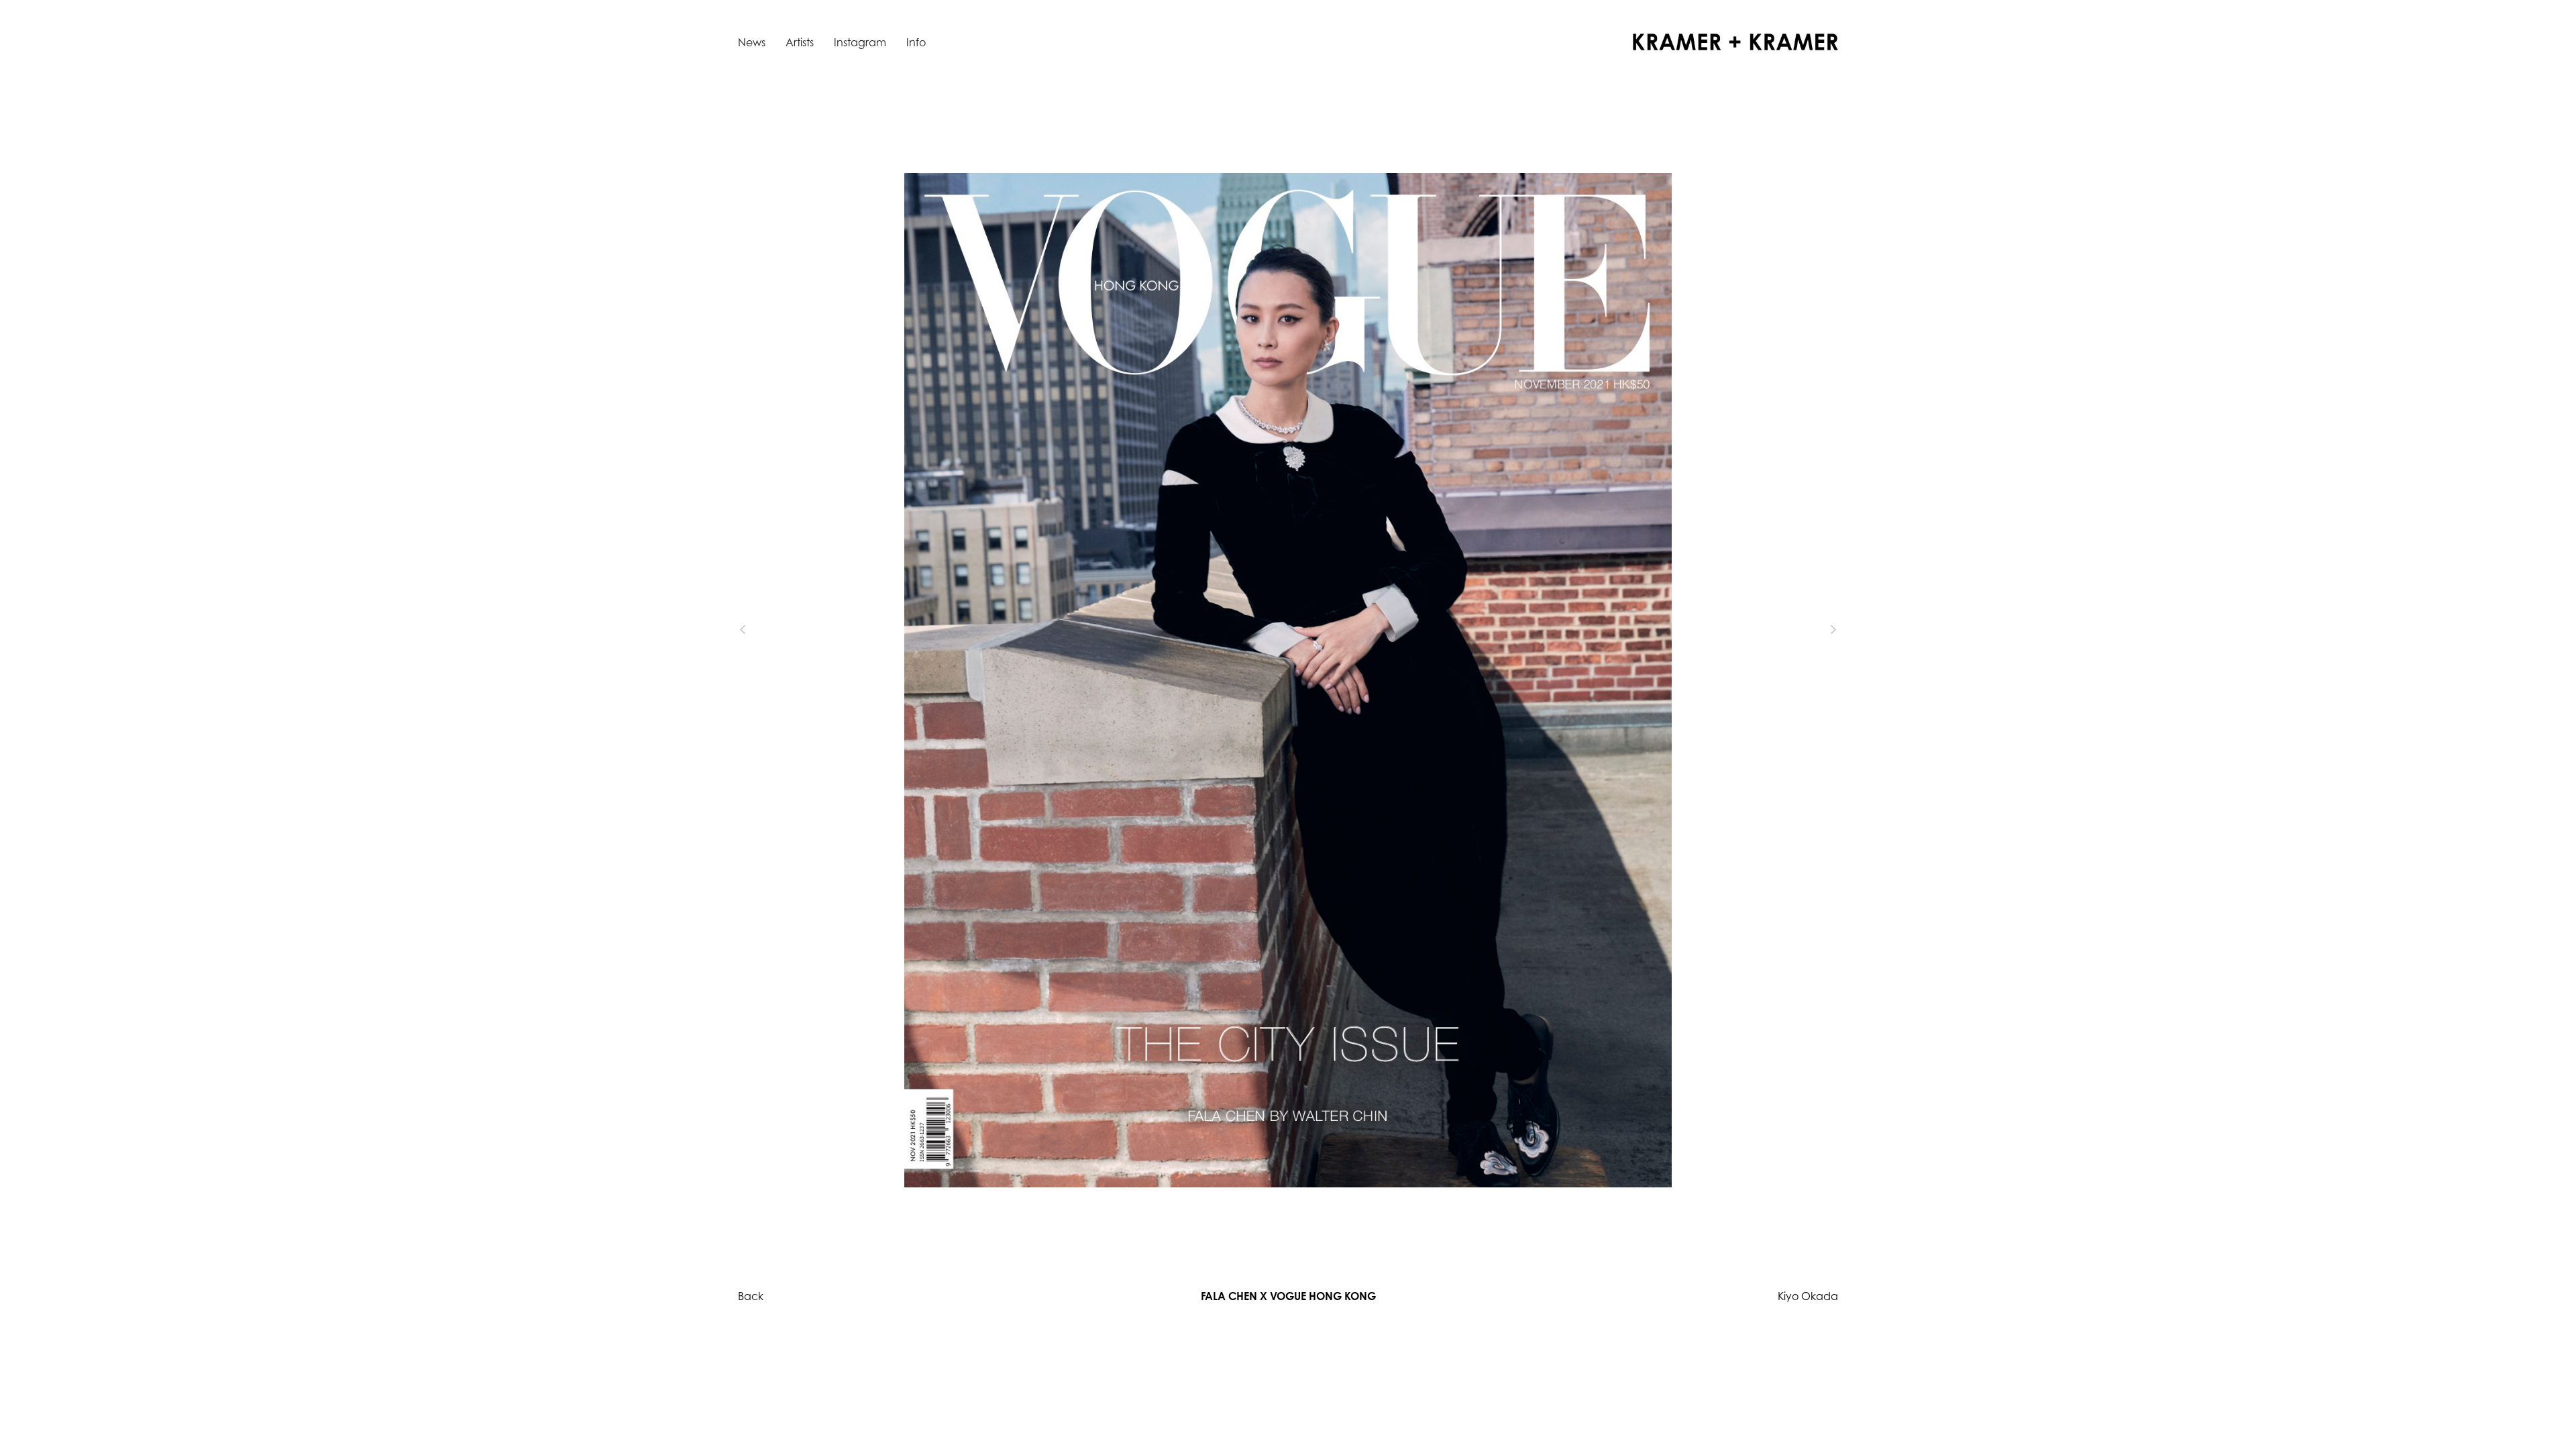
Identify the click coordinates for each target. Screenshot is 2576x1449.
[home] (1735, 42)
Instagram (860, 42)
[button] (765, 630)
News (752, 42)
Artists (800, 42)
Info (916, 42)
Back (751, 1296)
